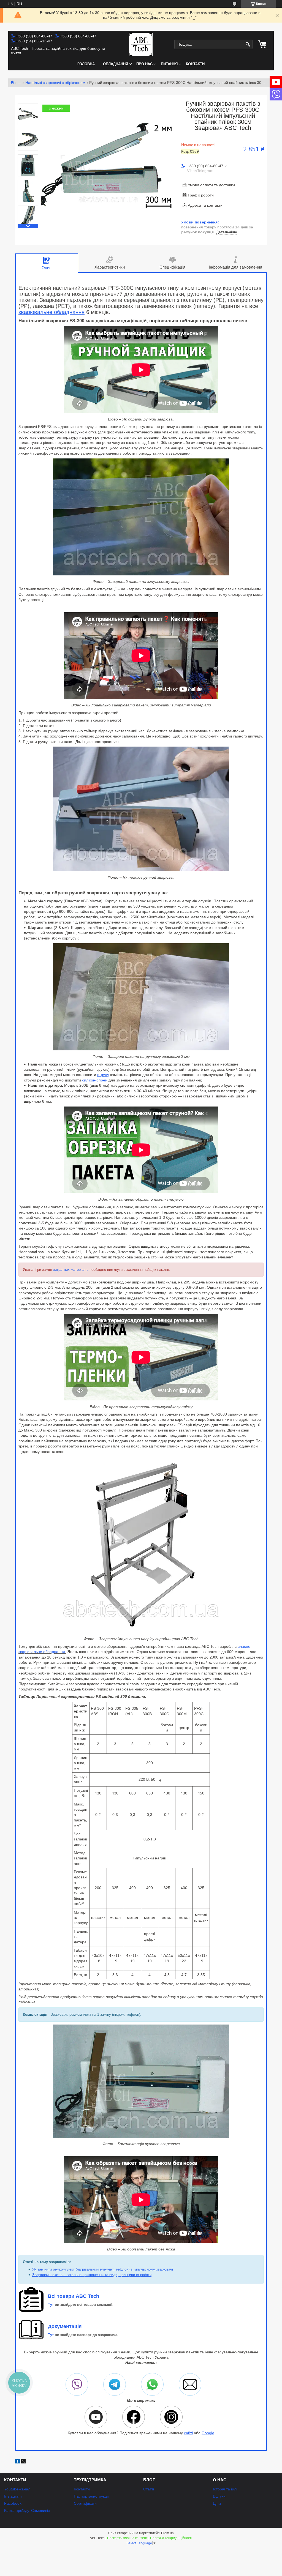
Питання (169, 64)
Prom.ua (167, 2533)
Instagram (13, 2496)
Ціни (217, 2503)
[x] (23, 2462)
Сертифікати (85, 2503)
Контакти (195, 64)
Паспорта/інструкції (91, 2496)
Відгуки (219, 2496)
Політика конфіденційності (171, 2538)
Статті (149, 2489)
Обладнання (116, 64)
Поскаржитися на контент (127, 2538)
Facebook (13, 2503)
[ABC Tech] (141, 45)
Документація (65, 2326)
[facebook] (17, 2462)
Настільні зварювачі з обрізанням (55, 83)
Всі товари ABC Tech (74, 2296)
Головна (86, 64)
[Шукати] (248, 44)
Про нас (144, 64)
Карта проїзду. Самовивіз (27, 2511)
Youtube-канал (17, 2489)
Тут (51, 2305)
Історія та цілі (225, 2489)
